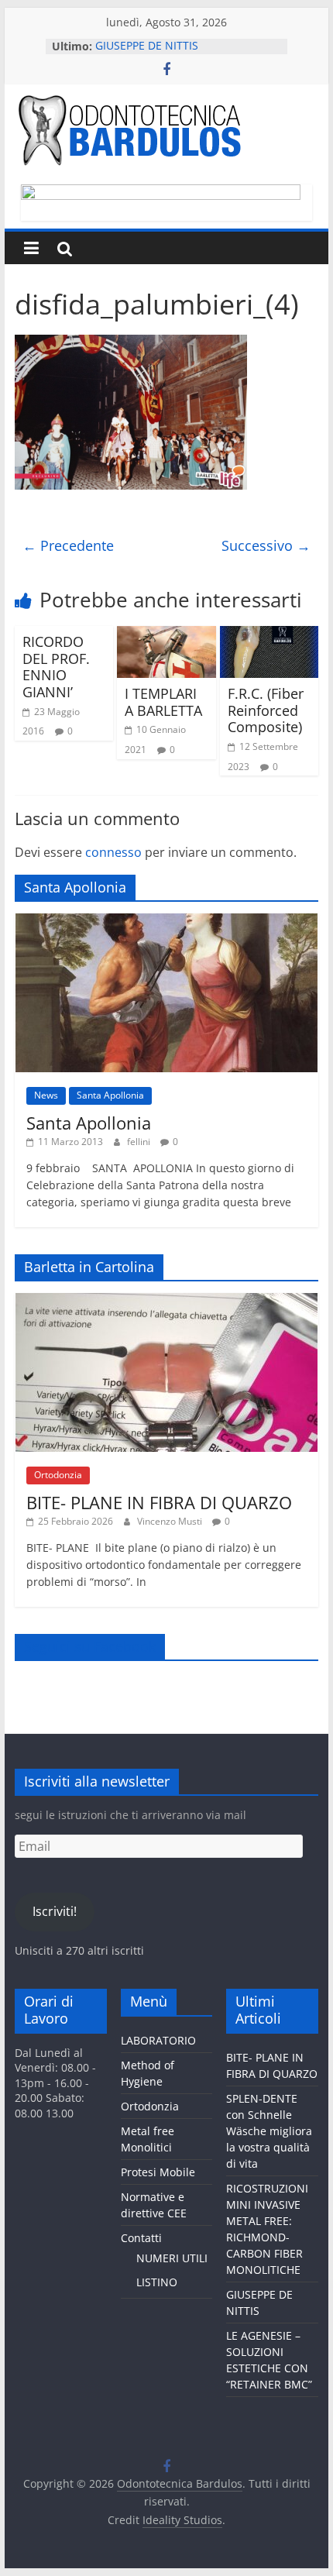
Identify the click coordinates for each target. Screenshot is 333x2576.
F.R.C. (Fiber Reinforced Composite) (266, 710)
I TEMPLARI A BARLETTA (163, 702)
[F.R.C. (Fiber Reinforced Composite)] (269, 635)
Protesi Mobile (158, 2172)
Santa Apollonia (110, 1095)
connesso (113, 852)
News (46, 1095)
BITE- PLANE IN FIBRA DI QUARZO (159, 1502)
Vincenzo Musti (171, 1521)
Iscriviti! (55, 1911)
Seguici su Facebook (90, 1646)
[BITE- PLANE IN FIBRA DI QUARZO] (166, 1301)
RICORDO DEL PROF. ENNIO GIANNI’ (56, 667)
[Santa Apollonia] (166, 922)
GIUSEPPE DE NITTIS (147, 46)
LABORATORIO (158, 2040)
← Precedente (68, 545)
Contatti (141, 2238)
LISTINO (157, 2282)
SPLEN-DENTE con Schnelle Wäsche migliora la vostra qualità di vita (269, 2131)
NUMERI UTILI (172, 2258)
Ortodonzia (58, 1475)
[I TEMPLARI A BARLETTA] (166, 635)
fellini (140, 1142)
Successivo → (266, 545)
